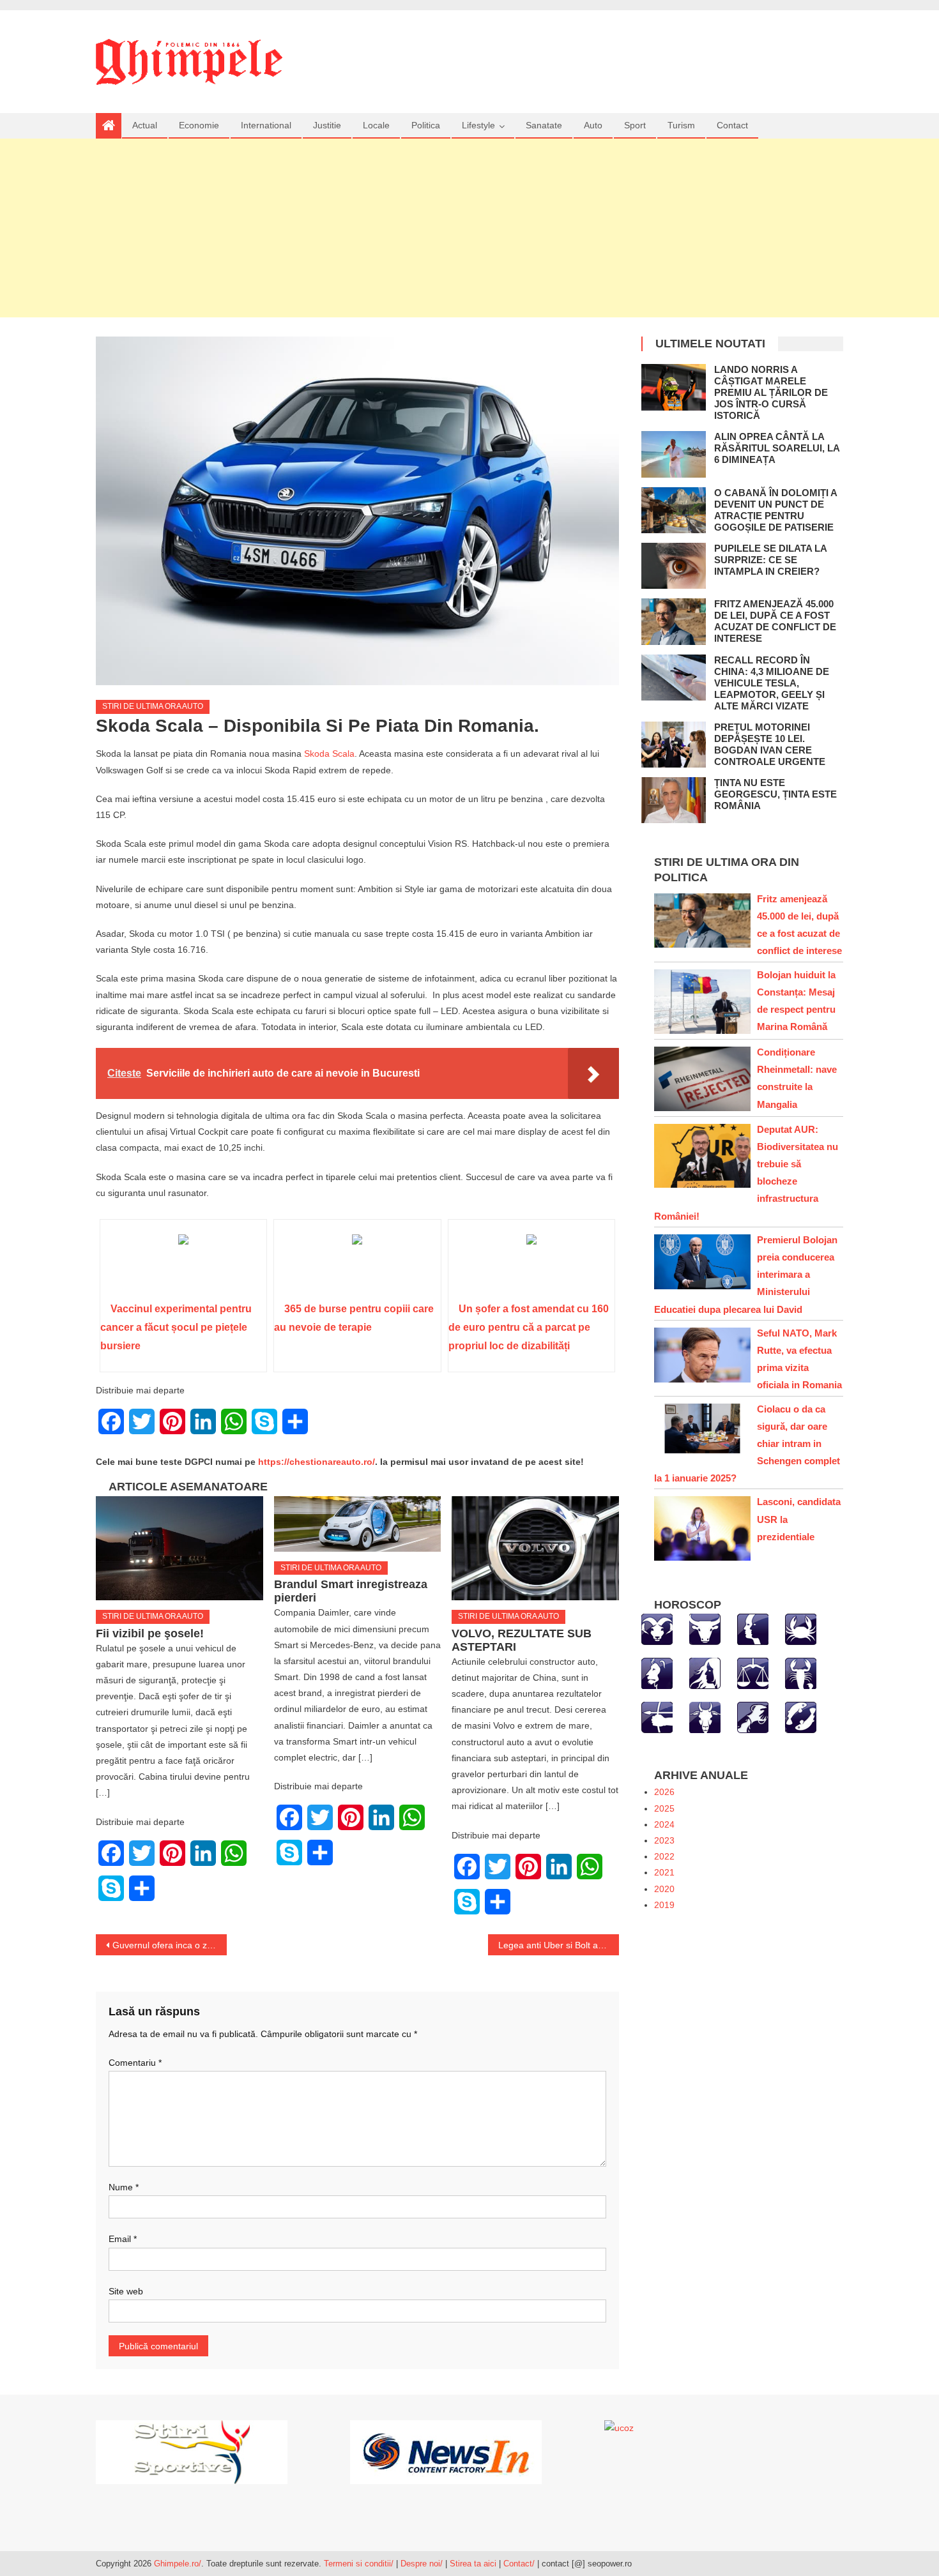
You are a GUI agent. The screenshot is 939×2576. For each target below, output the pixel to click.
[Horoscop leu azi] (657, 1673)
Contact (732, 125)
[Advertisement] (469, 228)
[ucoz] (619, 2428)
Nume (124, 2187)
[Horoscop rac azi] (801, 1629)
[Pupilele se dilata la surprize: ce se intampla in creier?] (674, 566)
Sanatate (544, 125)
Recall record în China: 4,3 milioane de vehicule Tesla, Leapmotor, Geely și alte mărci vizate (772, 683)
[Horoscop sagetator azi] (657, 1717)
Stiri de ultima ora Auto (153, 706)
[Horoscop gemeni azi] (753, 1629)
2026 (664, 1792)
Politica (426, 125)
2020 (664, 1889)
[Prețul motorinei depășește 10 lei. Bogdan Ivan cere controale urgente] (674, 745)
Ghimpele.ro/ (178, 2564)
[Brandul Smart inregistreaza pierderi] (358, 1524)
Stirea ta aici (474, 2564)
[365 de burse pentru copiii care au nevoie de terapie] (357, 1265)
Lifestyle (478, 125)
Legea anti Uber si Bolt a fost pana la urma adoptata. (559, 1945)
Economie (199, 125)
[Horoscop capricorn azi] (705, 1717)
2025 (664, 1808)
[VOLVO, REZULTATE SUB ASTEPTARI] (535, 1549)
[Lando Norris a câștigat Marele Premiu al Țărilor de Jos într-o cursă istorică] (674, 387)
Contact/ (519, 2564)
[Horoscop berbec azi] (657, 1629)
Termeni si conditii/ (359, 2564)
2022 (664, 1856)
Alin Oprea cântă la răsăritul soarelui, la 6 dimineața (777, 448)
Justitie (327, 125)
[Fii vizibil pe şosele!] (179, 1549)
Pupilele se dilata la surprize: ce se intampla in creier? (770, 560)
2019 (664, 1905)
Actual (145, 125)
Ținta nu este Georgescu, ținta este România (775, 794)
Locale (376, 125)
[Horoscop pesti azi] (801, 1717)
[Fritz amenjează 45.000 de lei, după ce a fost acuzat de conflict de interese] (674, 621)
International (266, 125)
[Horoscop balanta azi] (753, 1673)
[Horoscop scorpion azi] (801, 1673)
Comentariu (135, 2063)
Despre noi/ (422, 2564)
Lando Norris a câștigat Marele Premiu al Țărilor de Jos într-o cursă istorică (771, 392)
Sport (635, 125)
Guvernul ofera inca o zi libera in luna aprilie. (170, 1945)
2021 (664, 1872)
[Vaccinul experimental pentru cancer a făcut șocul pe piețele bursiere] (183, 1265)
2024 (664, 1824)
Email (123, 2239)
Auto (593, 125)
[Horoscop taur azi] (705, 1629)
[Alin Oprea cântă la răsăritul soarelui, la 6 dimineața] (674, 454)
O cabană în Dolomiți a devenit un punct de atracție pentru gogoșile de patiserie (775, 510)
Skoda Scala (329, 754)
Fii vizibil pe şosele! (150, 1633)
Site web (126, 2291)
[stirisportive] (192, 2451)
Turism (681, 125)
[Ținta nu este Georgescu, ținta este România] (674, 800)
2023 (664, 1840)
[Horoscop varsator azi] (753, 1717)
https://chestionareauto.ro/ (317, 1462)
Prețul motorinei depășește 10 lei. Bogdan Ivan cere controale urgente (770, 744)
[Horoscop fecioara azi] (705, 1673)
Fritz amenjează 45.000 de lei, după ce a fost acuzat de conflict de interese (775, 621)
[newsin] (446, 2451)
